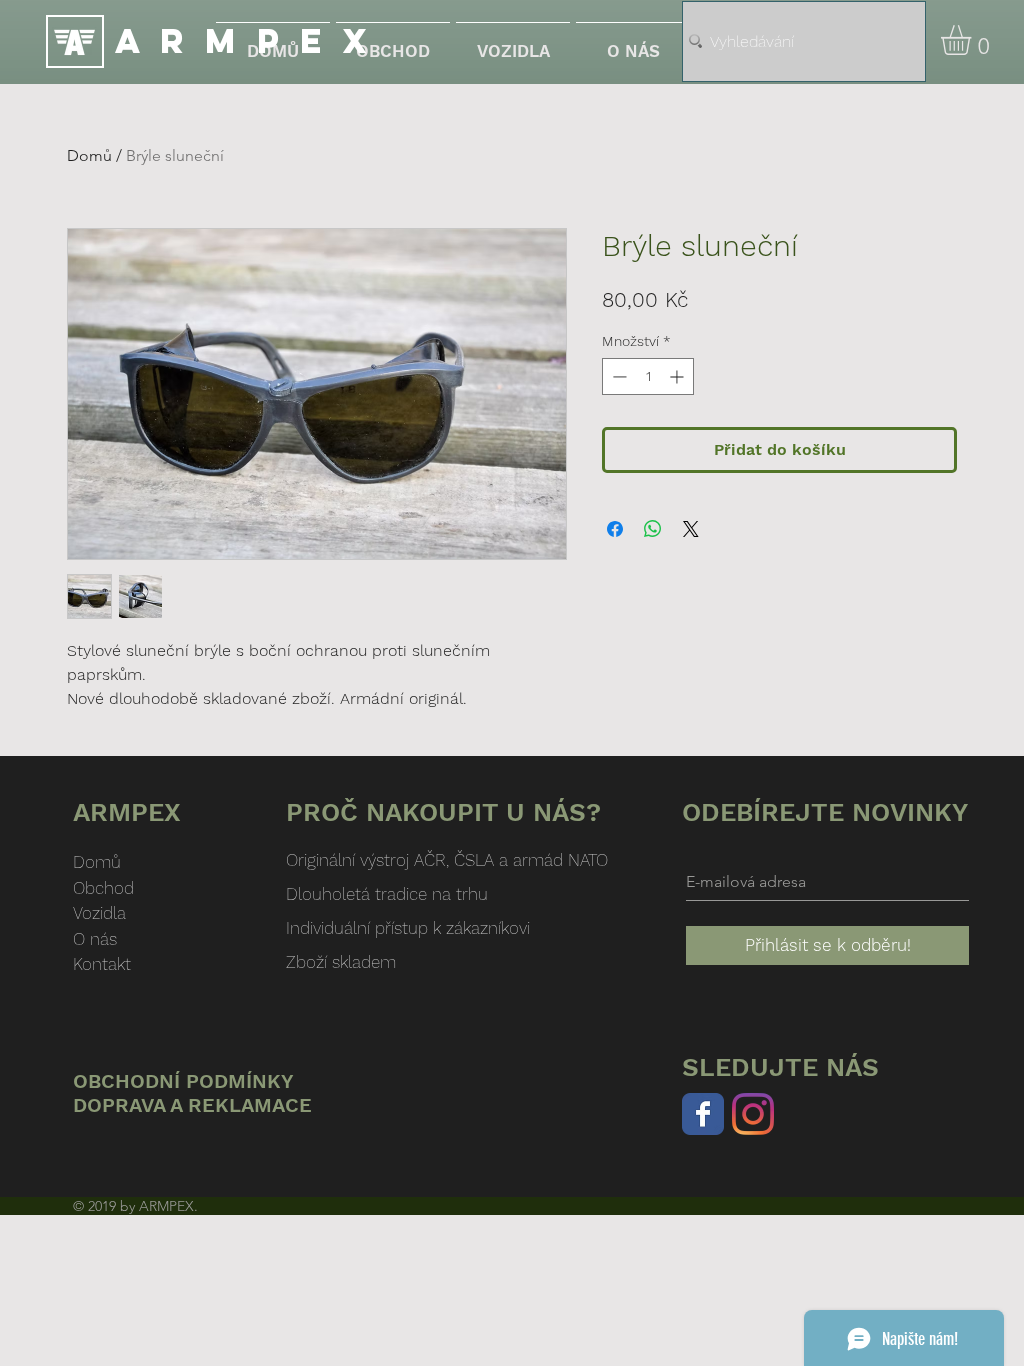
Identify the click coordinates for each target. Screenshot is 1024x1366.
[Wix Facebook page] (703, 1114)
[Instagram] (753, 1114)
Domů (89, 155)
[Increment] (678, 376)
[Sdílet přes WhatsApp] (653, 529)
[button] (973, 40)
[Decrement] (617, 376)
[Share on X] (691, 529)
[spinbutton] (648, 376)
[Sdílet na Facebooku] (615, 529)
